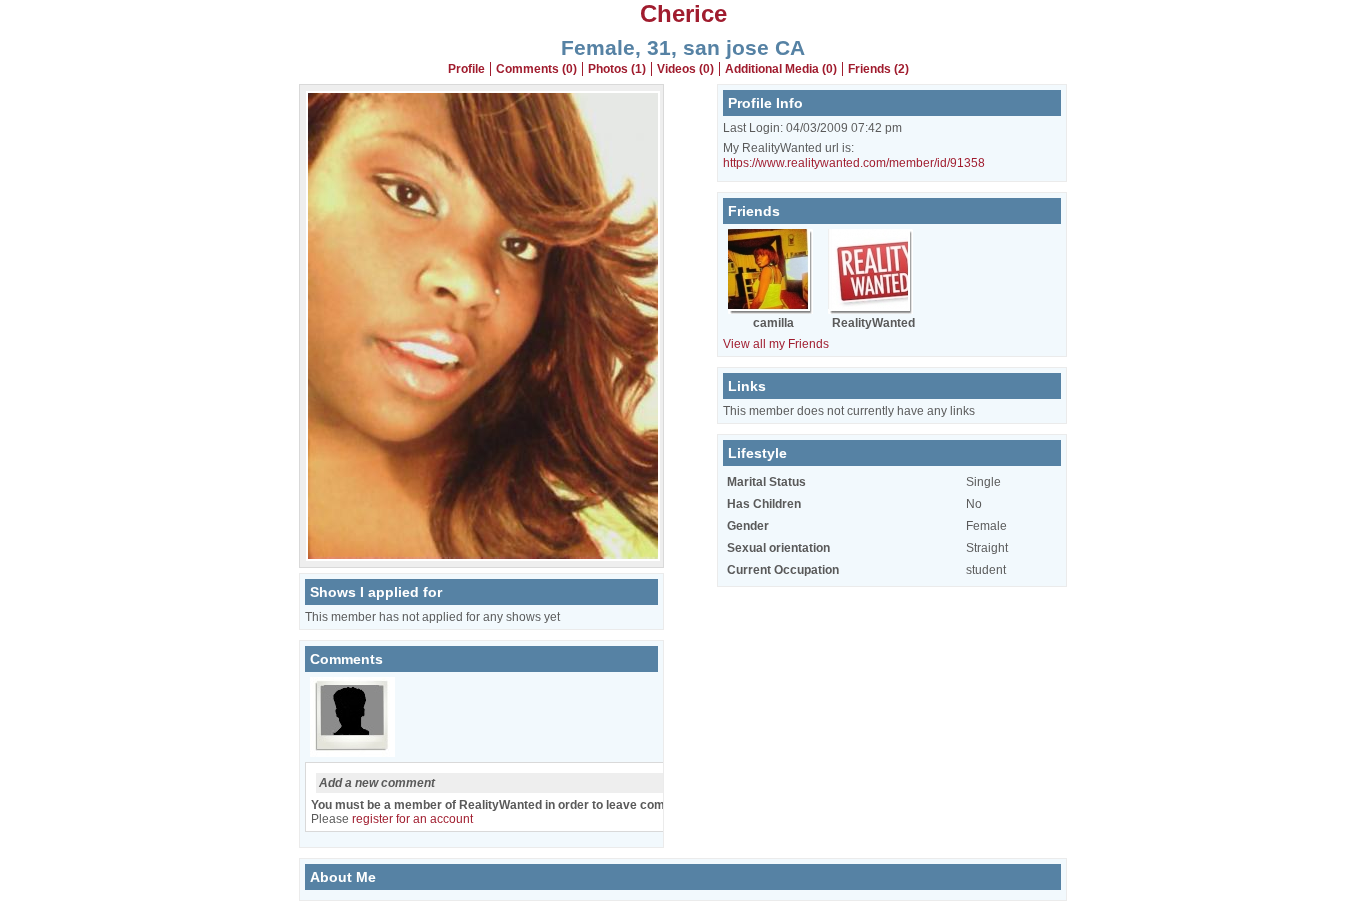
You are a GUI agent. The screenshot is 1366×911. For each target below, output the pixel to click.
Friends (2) (878, 69)
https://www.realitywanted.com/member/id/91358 (854, 163)
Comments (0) (536, 69)
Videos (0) (685, 69)
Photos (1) (617, 69)
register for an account (412, 819)
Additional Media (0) (781, 69)
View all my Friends (776, 344)
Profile (466, 69)
